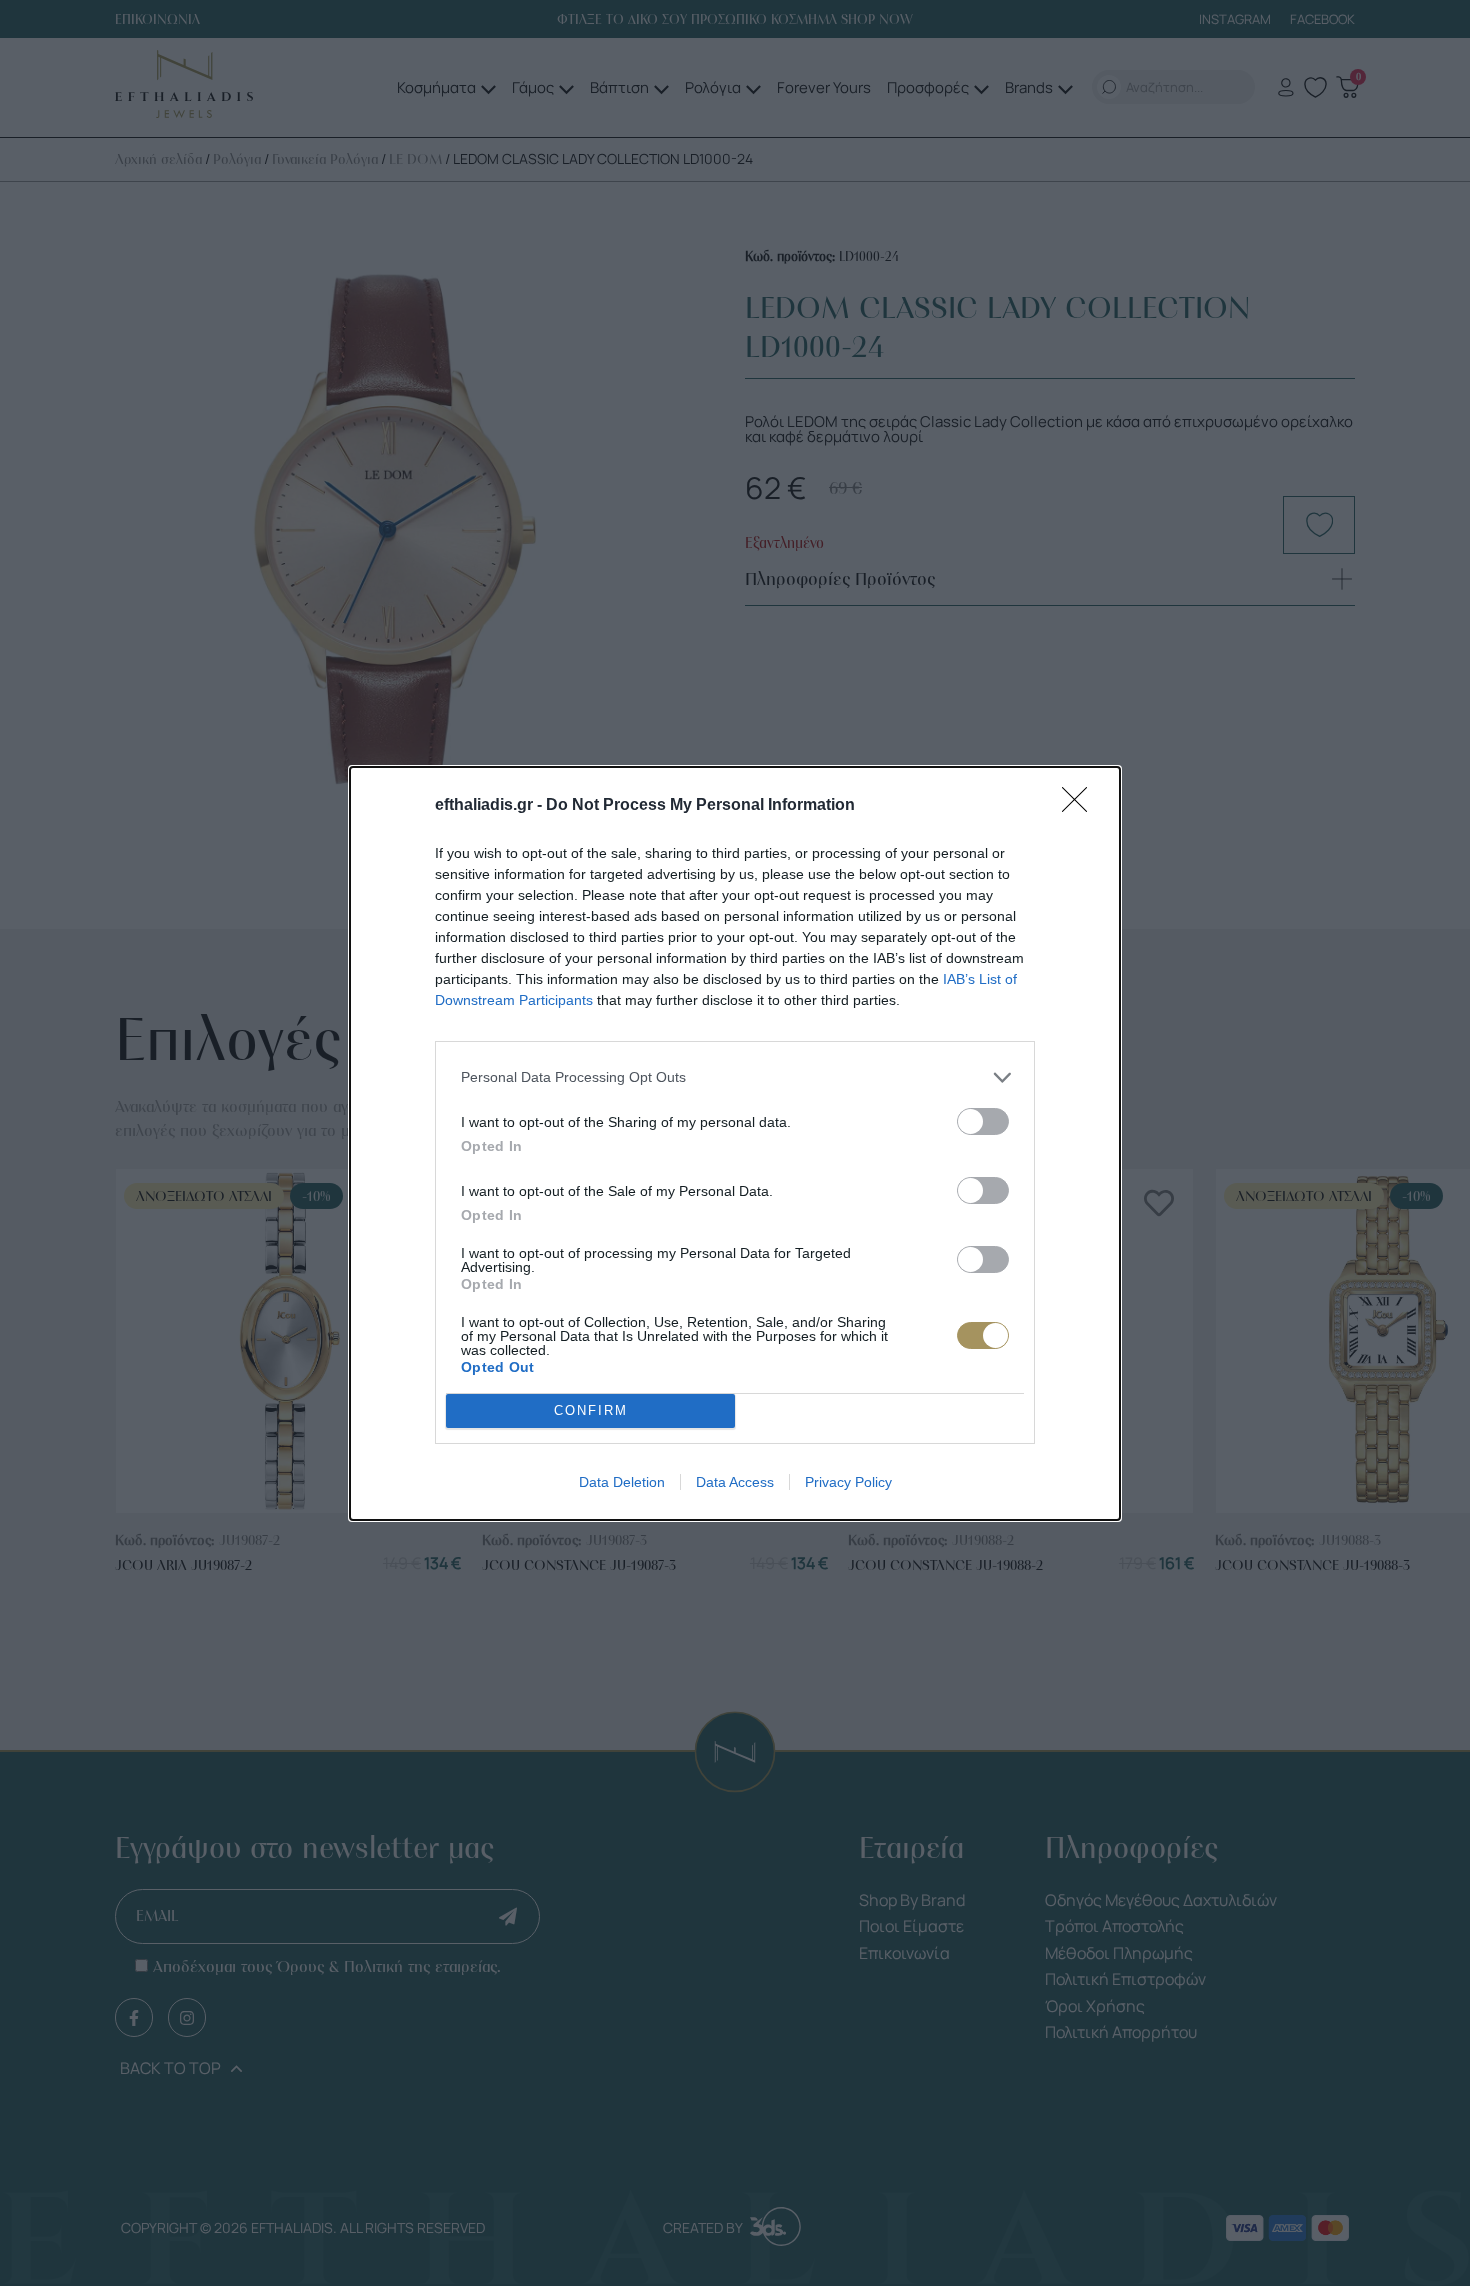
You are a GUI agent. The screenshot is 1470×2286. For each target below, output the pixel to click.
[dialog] (735, 1143)
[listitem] (735, 1077)
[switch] (983, 1121)
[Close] (1081, 806)
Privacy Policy (848, 1482)
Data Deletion (622, 1482)
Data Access (735, 1482)
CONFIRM (591, 1410)
